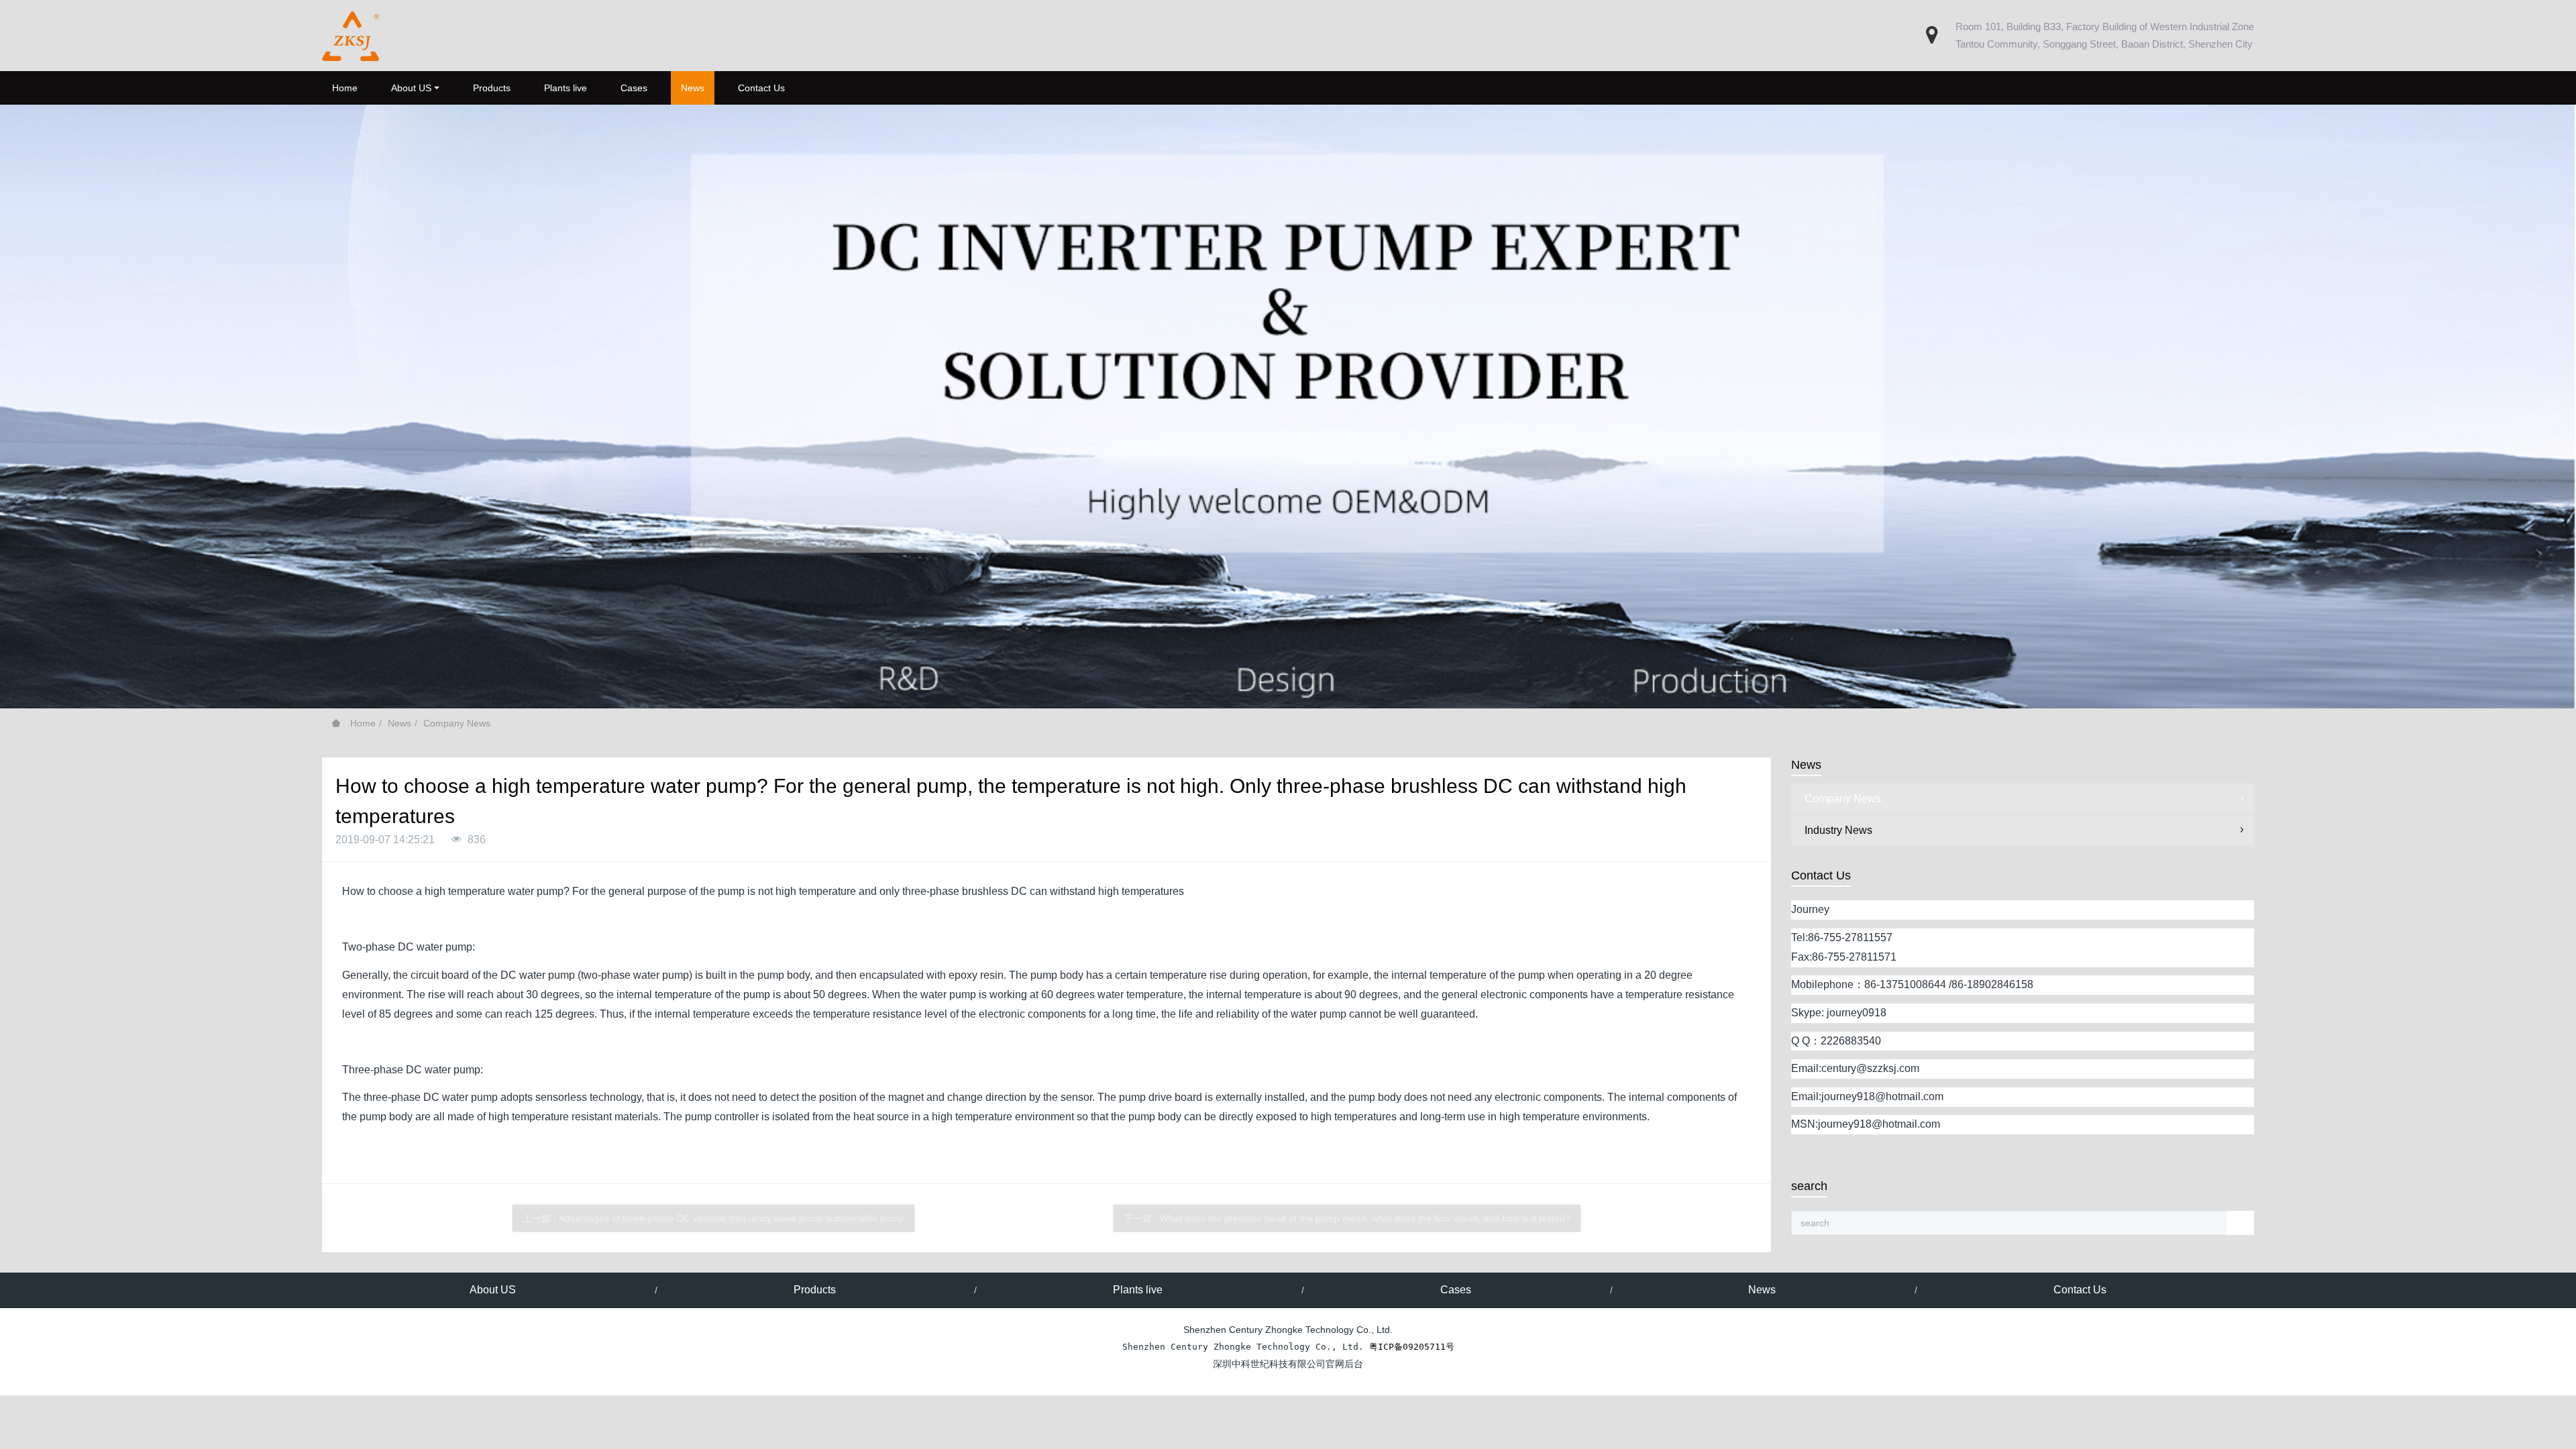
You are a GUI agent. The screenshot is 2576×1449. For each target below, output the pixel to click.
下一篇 (1347, 1218)
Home (345, 88)
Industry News (1838, 830)
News (399, 723)
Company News (457, 723)
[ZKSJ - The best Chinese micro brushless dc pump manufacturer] (351, 36)
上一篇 (713, 1218)
